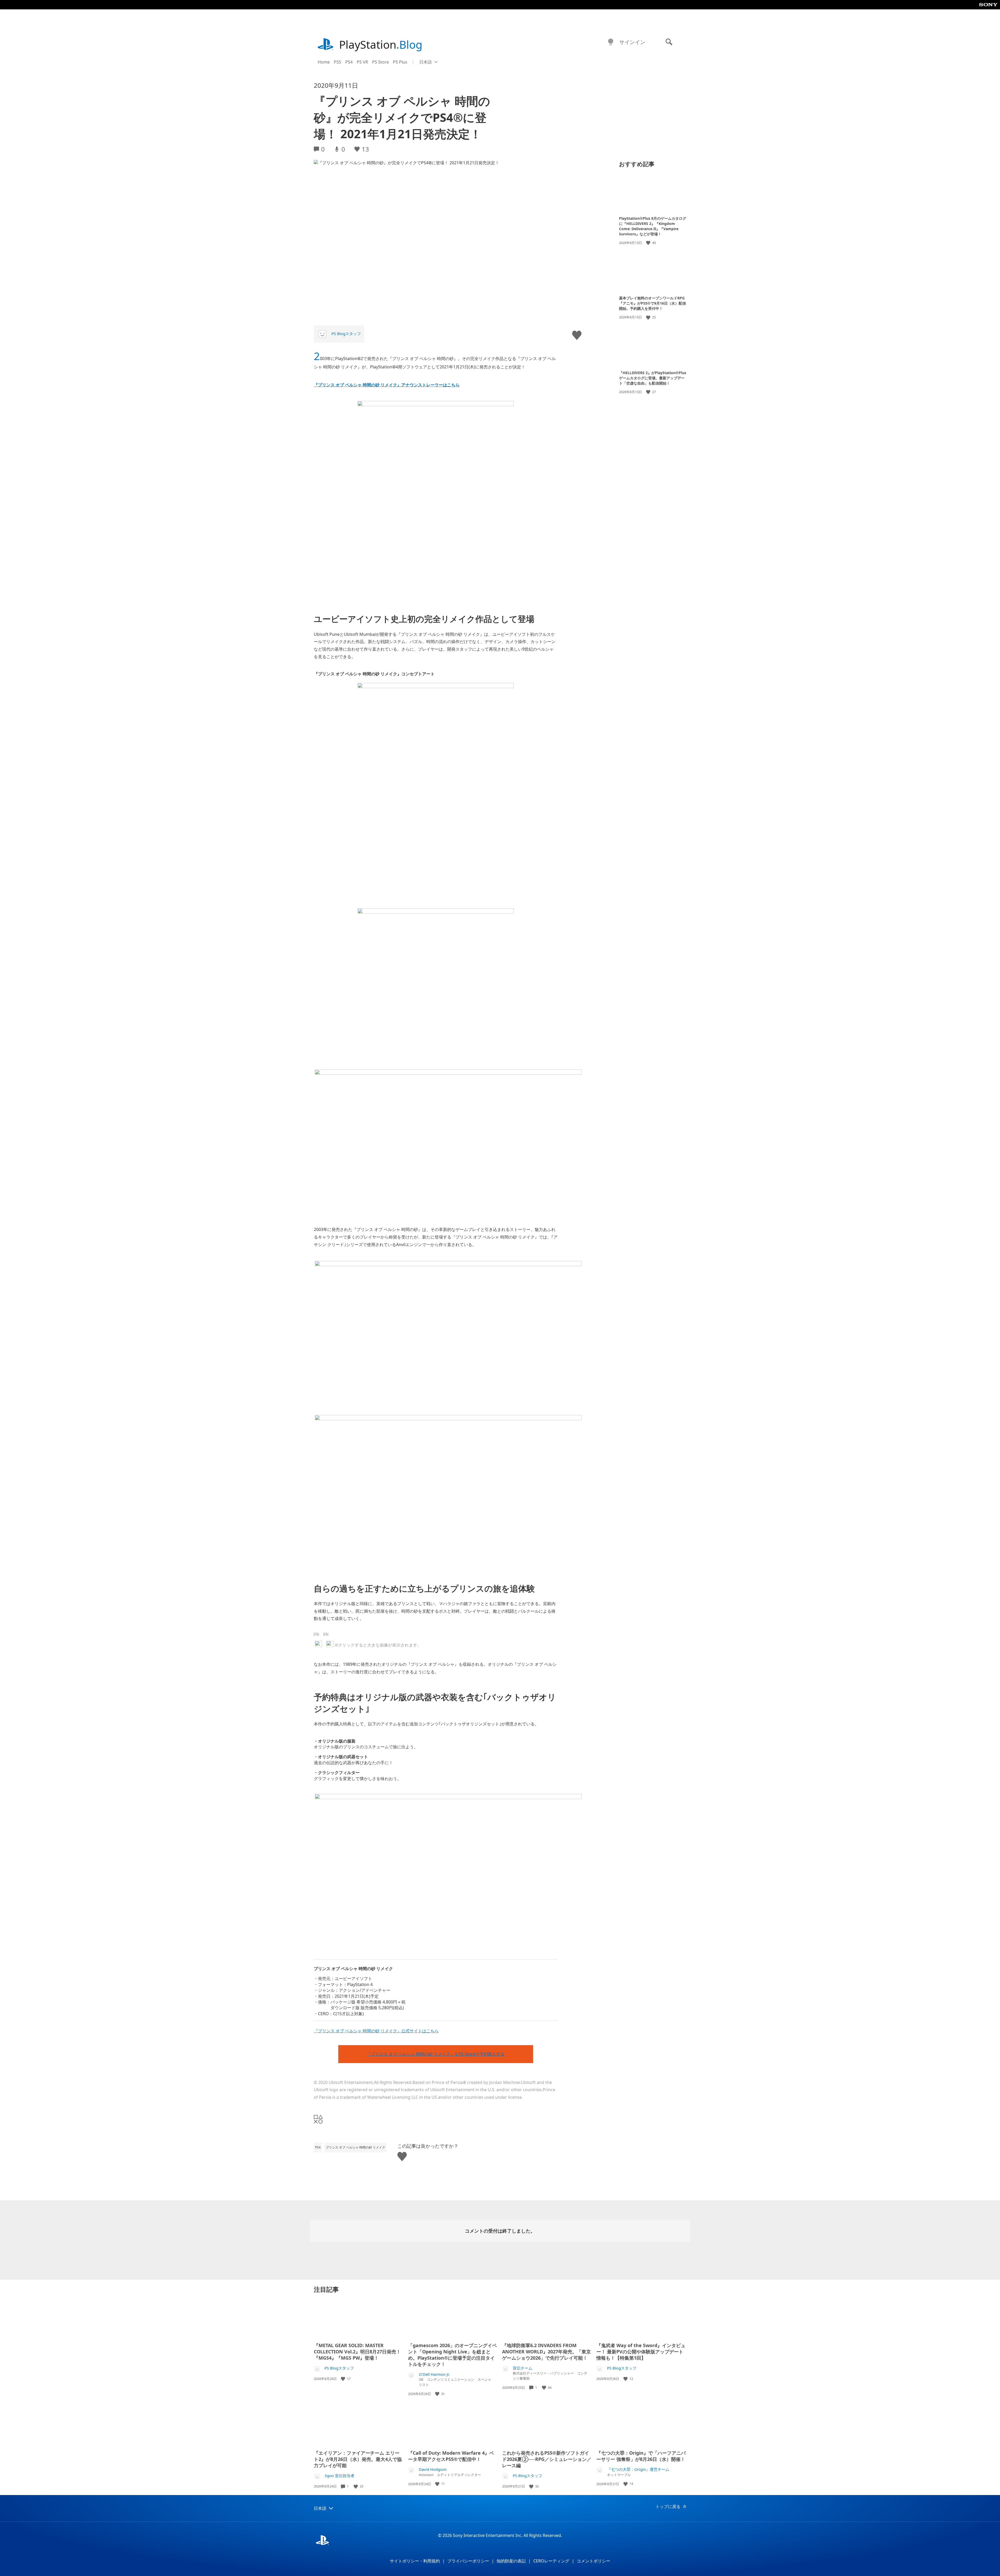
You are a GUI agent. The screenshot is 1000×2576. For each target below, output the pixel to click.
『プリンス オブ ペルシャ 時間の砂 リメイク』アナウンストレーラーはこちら (387, 385)
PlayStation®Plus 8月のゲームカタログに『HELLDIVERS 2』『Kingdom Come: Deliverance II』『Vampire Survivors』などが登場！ (653, 226)
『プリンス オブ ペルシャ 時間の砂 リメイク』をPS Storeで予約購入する (436, 2054)
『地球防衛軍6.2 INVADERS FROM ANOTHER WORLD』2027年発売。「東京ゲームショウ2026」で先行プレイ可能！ (546, 2352)
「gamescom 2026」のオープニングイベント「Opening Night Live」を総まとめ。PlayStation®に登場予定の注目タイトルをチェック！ (452, 2355)
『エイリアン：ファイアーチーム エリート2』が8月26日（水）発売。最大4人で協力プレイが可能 (358, 2459)
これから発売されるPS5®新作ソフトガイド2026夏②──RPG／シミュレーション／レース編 (547, 2459)
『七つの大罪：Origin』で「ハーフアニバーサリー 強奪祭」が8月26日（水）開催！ (641, 2456)
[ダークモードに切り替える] (611, 42)
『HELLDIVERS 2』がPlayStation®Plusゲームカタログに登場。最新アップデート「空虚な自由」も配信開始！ (653, 378)
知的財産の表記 (511, 2561)
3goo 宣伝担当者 (339, 2476)
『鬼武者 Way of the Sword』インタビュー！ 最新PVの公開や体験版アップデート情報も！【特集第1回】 (641, 2352)
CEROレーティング (551, 2561)
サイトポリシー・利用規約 (415, 2561)
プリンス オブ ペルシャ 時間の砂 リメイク (355, 2147)
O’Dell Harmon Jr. (434, 2374)
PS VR (362, 62)
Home (324, 62)
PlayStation (381, 44)
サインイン (632, 42)
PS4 (349, 62)
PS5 (337, 62)
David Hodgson (433, 2469)
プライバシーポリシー (468, 2561)
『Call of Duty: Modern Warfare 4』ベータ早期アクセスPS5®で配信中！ (451, 2456)
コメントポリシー (593, 2561)
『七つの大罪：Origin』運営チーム (638, 2469)
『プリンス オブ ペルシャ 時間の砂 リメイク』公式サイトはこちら (376, 2031)
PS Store (380, 62)
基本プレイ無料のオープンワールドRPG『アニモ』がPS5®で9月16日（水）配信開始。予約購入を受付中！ (652, 303)
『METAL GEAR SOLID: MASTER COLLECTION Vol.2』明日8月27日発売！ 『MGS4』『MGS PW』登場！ (357, 2352)
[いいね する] (649, 243)
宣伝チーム (523, 2368)
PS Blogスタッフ (346, 334)
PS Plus (400, 62)
